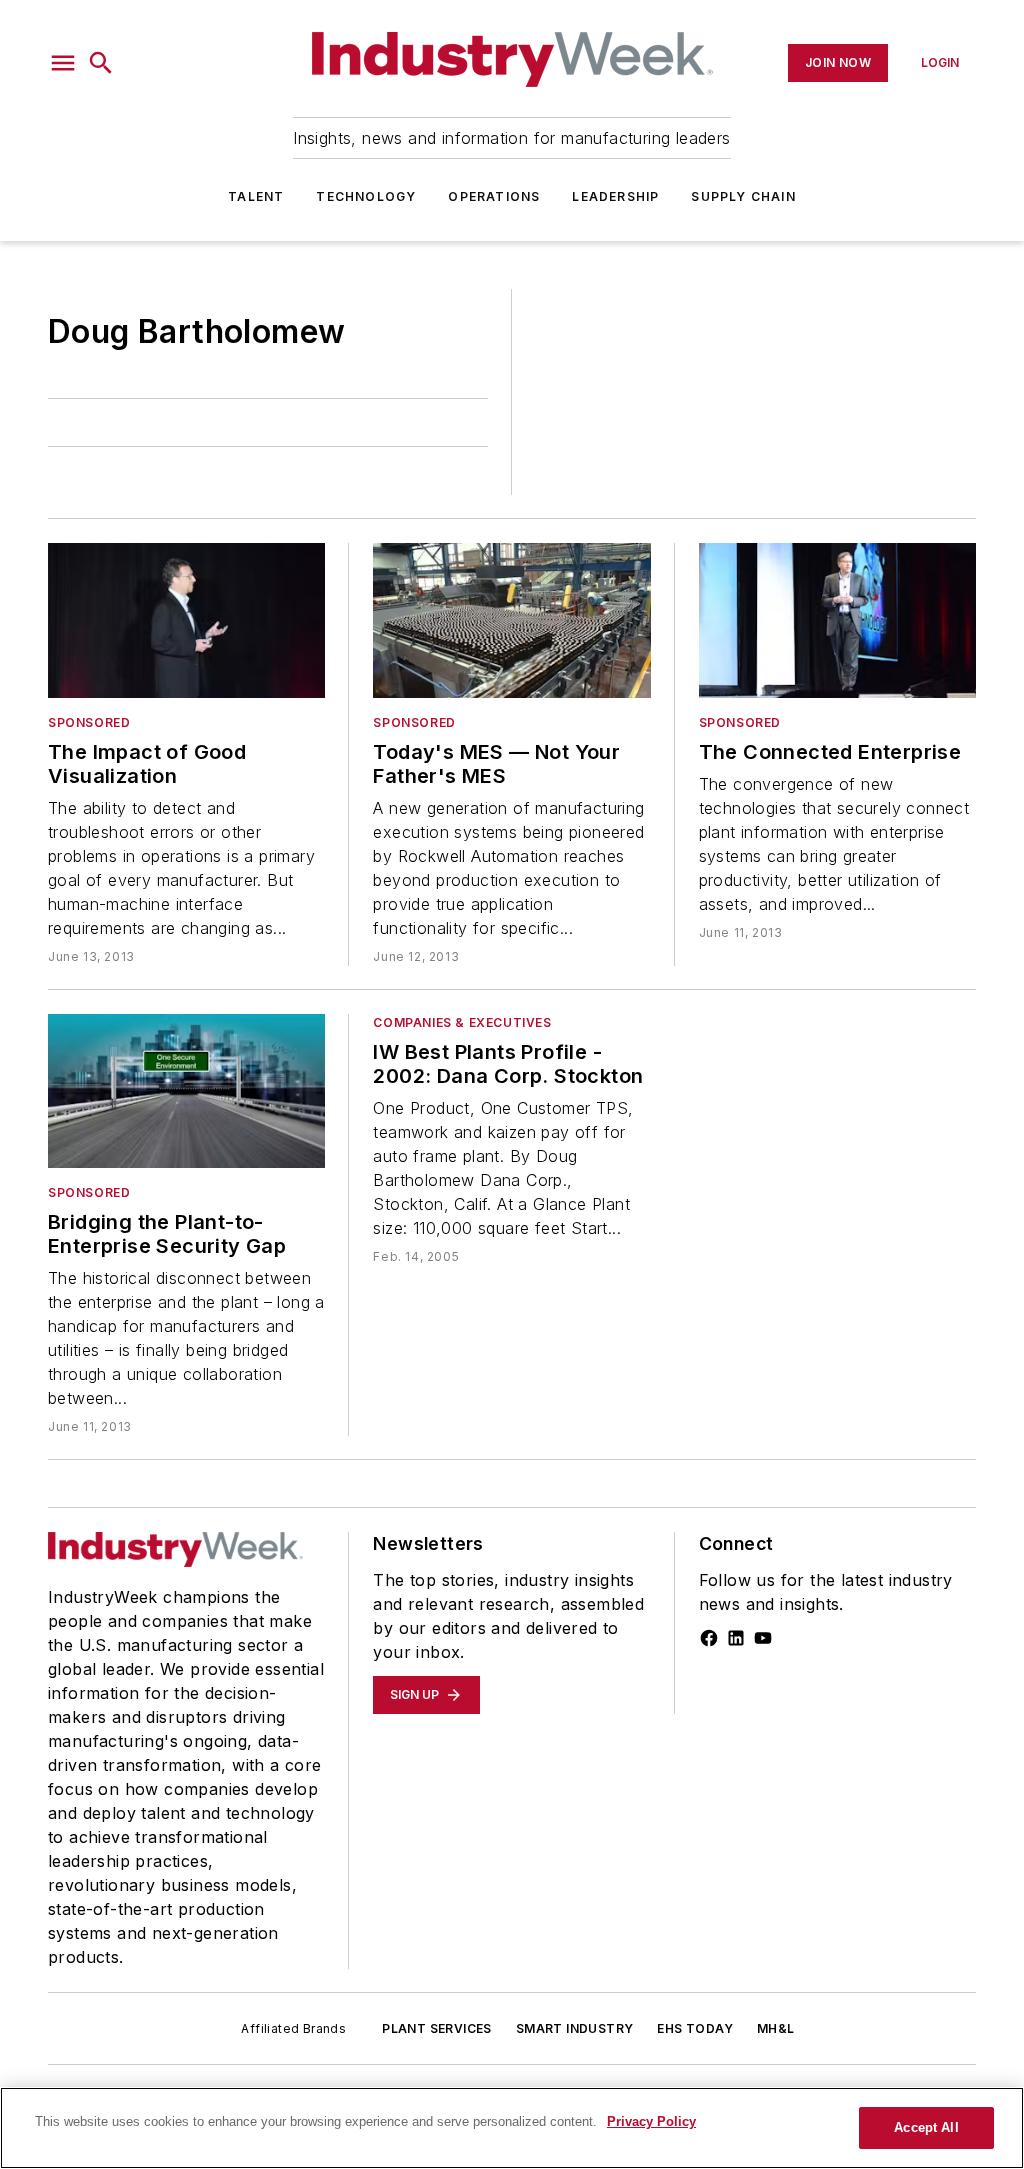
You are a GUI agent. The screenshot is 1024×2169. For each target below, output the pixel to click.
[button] (63, 63)
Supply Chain (743, 196)
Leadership (615, 196)
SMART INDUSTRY (575, 2028)
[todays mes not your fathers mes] (511, 620)
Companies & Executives (462, 1022)
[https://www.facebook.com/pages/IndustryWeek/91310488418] (709, 1638)
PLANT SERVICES (437, 2028)
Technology (366, 196)
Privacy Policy (651, 2121)
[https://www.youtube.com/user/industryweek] (763, 1638)
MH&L (776, 2028)
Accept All (926, 2127)
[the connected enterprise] (837, 620)
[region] (512, 2128)
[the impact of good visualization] (186, 620)
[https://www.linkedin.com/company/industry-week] (736, 1638)
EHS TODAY (695, 2028)
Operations (494, 196)
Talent (256, 196)
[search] (101, 63)
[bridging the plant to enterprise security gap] (186, 1091)
